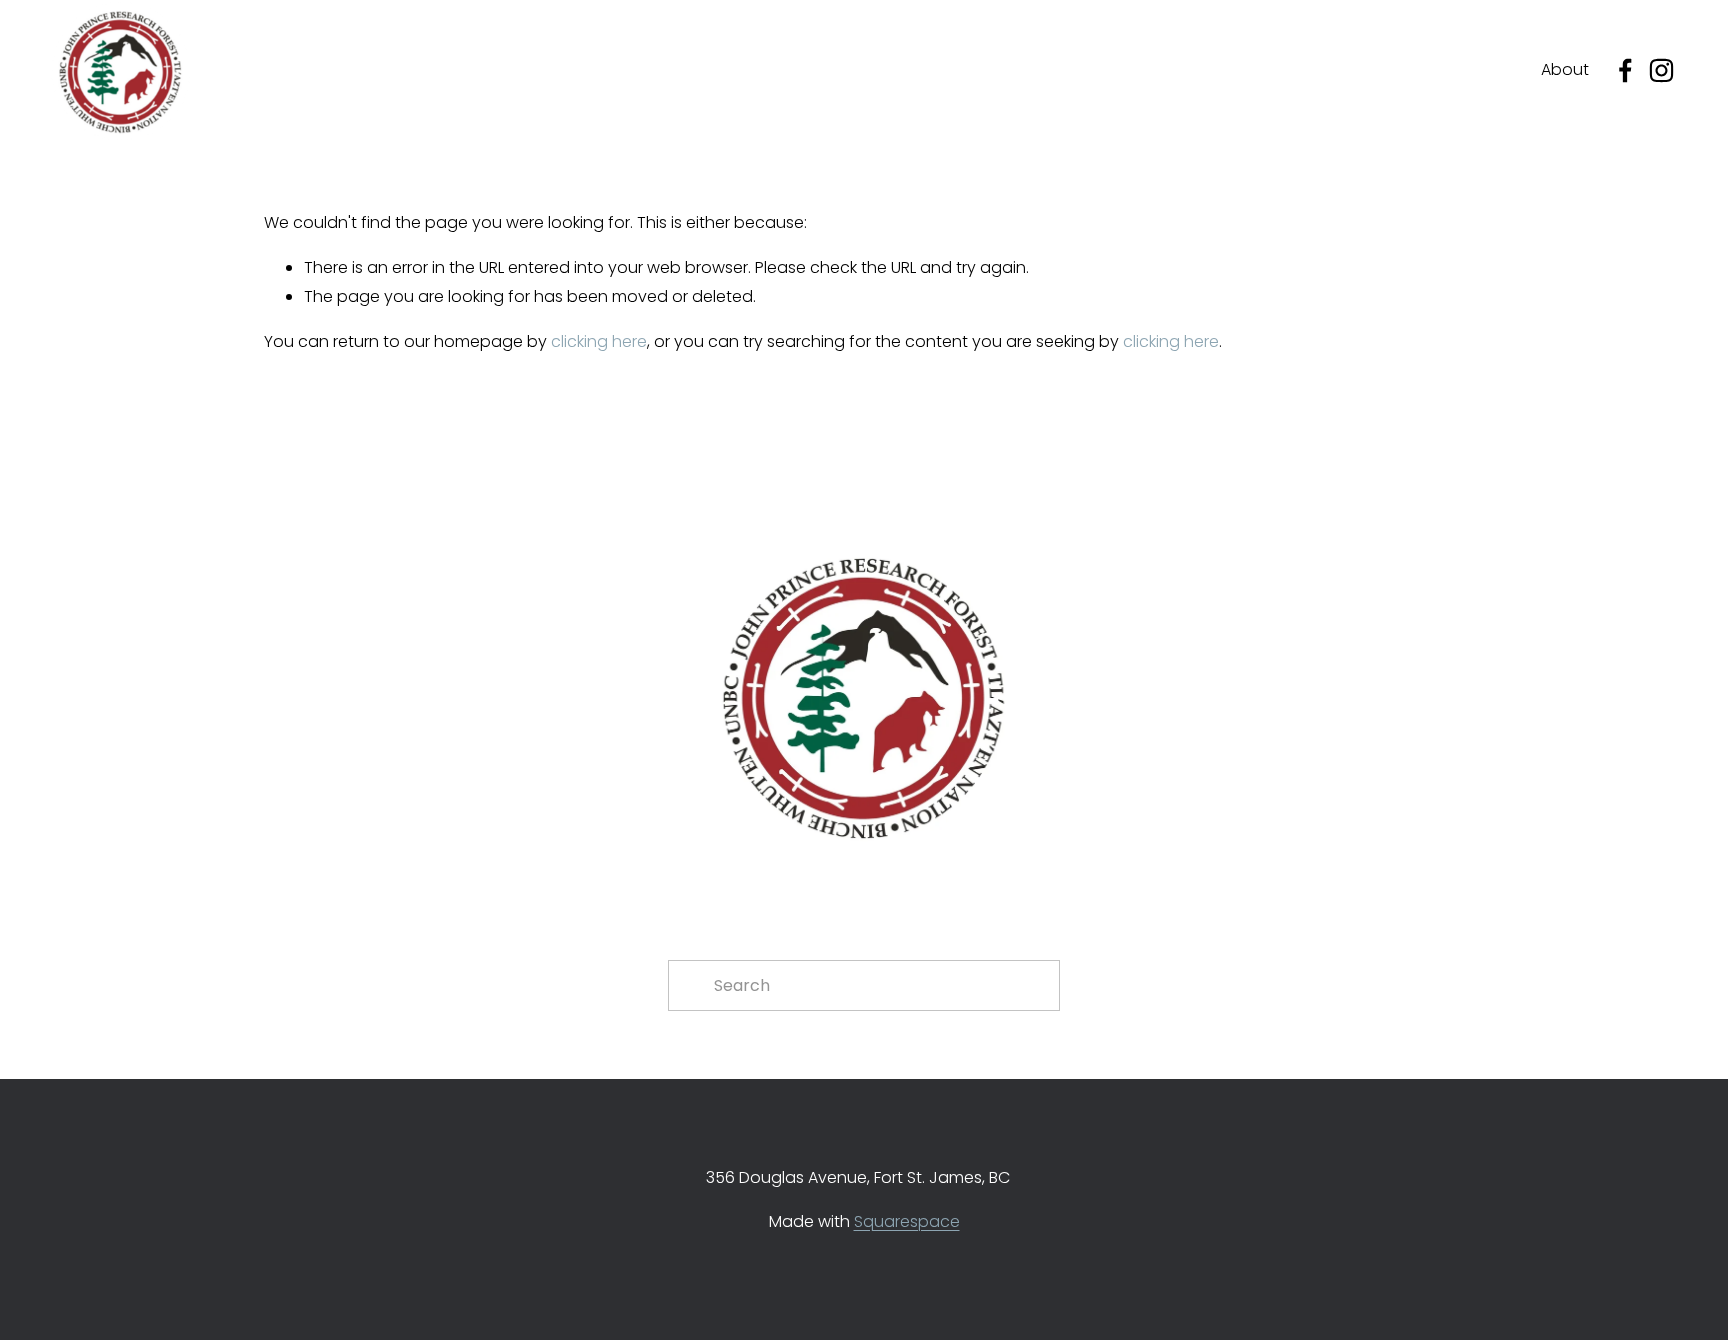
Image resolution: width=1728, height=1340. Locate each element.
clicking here (599, 341)
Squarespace (907, 1221)
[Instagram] (1661, 70)
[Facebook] (1625, 70)
